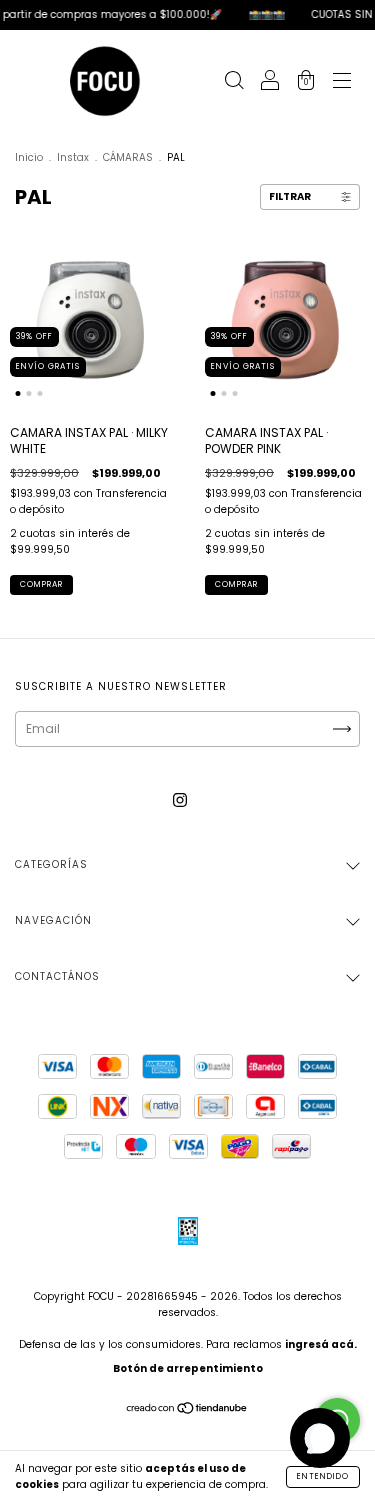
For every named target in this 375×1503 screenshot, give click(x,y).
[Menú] (342, 82)
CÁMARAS (128, 157)
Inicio (29, 157)
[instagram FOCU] (180, 799)
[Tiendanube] (187, 1410)
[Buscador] (234, 82)
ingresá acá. (321, 1344)
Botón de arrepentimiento (188, 1368)
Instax (73, 157)
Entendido (323, 1476)
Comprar (41, 584)
